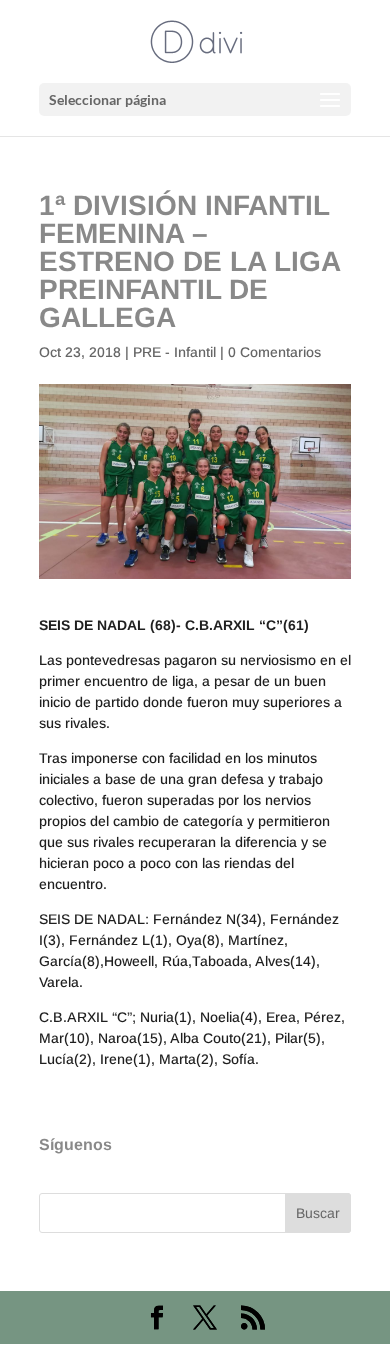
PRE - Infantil (174, 352)
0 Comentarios (274, 352)
